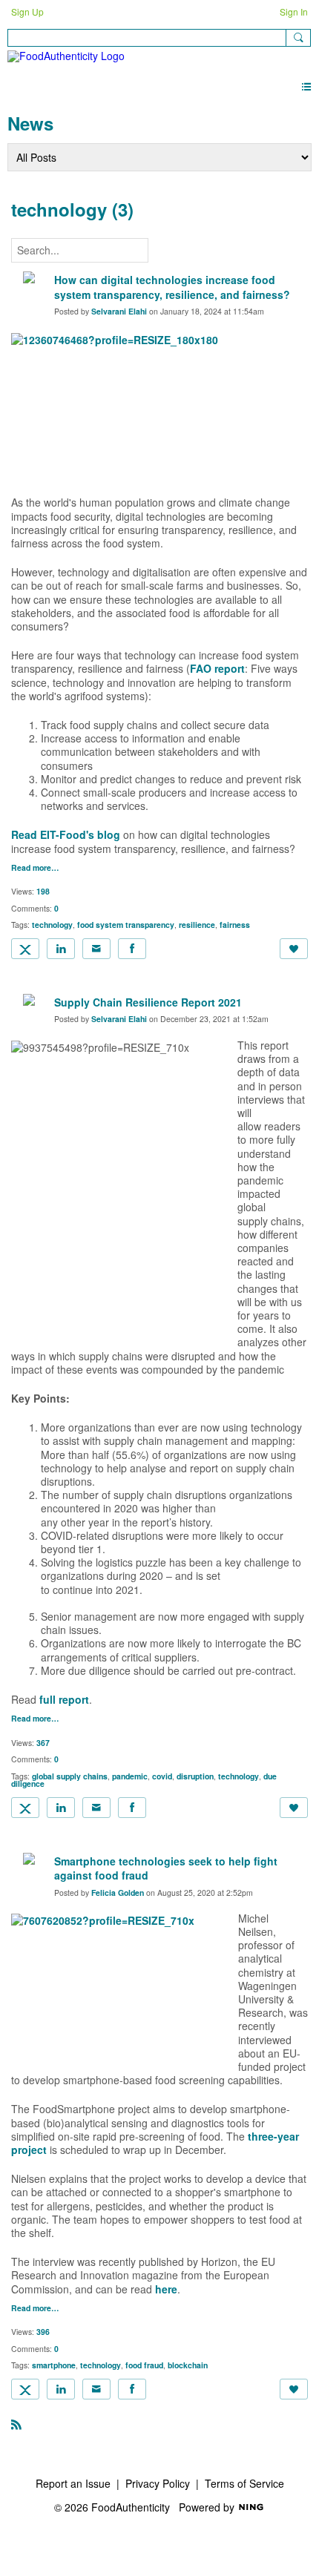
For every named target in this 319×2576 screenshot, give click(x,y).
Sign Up (27, 11)
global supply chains (70, 1776)
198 (43, 891)
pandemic (130, 1776)
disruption (195, 1776)
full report (64, 1699)
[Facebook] (132, 949)
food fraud (144, 2365)
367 (43, 1743)
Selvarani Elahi (119, 311)
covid (162, 1776)
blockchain (188, 2365)
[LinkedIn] (61, 949)
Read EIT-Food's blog (66, 834)
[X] (25, 949)
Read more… (35, 868)
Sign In (294, 11)
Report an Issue (73, 2483)
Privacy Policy (158, 2483)
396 (43, 2332)
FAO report (217, 668)
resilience (197, 925)
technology (52, 925)
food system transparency (126, 925)
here (166, 2289)
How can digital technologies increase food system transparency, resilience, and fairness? (172, 287)
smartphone (54, 2365)
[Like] (294, 949)
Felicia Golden (118, 1893)
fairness (235, 925)
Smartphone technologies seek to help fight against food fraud (166, 1868)
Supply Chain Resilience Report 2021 (148, 1002)
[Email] (96, 949)
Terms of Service (244, 2483)
